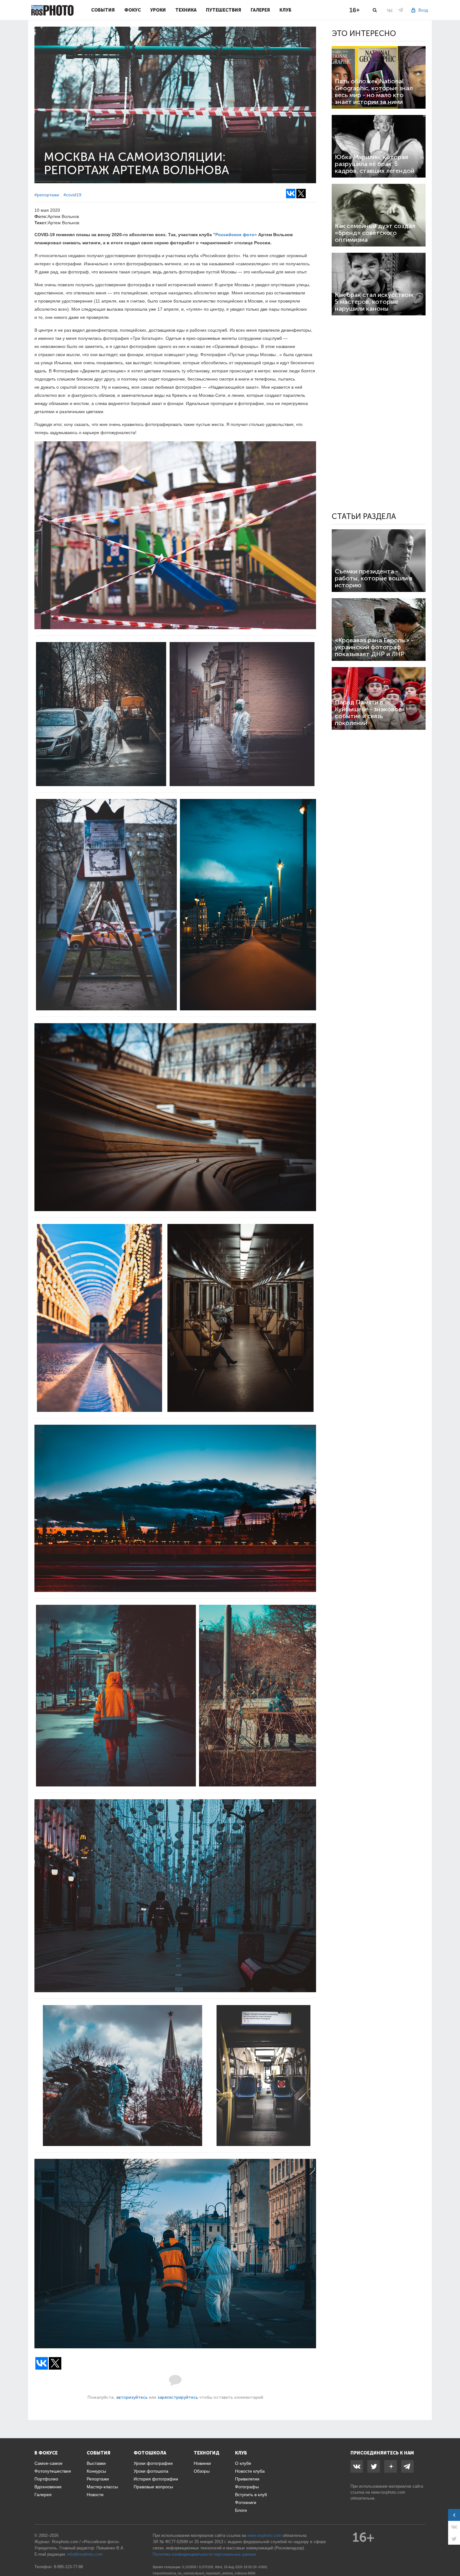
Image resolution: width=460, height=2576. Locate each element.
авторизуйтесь (132, 2397)
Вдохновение (48, 2487)
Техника (186, 10)
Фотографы (247, 2487)
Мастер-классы (102, 2487)
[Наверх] (452, 2555)
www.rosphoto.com (388, 2492)
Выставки (96, 2463)
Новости (95, 2495)
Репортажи (98, 2479)
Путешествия (224, 10)
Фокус (133, 10)
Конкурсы (96, 2471)
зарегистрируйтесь (178, 2397)
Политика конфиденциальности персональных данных (204, 2554)
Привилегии (247, 2479)
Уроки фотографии (153, 2463)
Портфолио (46, 2479)
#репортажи (47, 195)
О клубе (243, 2463)
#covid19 (72, 195)
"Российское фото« (235, 235)
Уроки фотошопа (151, 2471)
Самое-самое (49, 2463)
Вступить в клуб (251, 2495)
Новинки (202, 2463)
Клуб (285, 10)
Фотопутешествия (53, 2471)
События (103, 10)
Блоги (241, 2510)
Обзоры (202, 2471)
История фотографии (156, 2479)
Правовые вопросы (153, 2487)
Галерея (260, 10)
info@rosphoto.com (85, 2554)
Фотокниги (246, 2502)
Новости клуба (250, 2471)
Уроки (158, 10)
